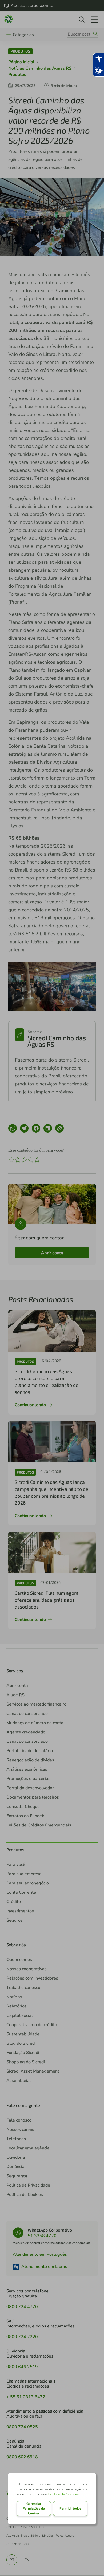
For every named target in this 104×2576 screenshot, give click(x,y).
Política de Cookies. (64, 2494)
